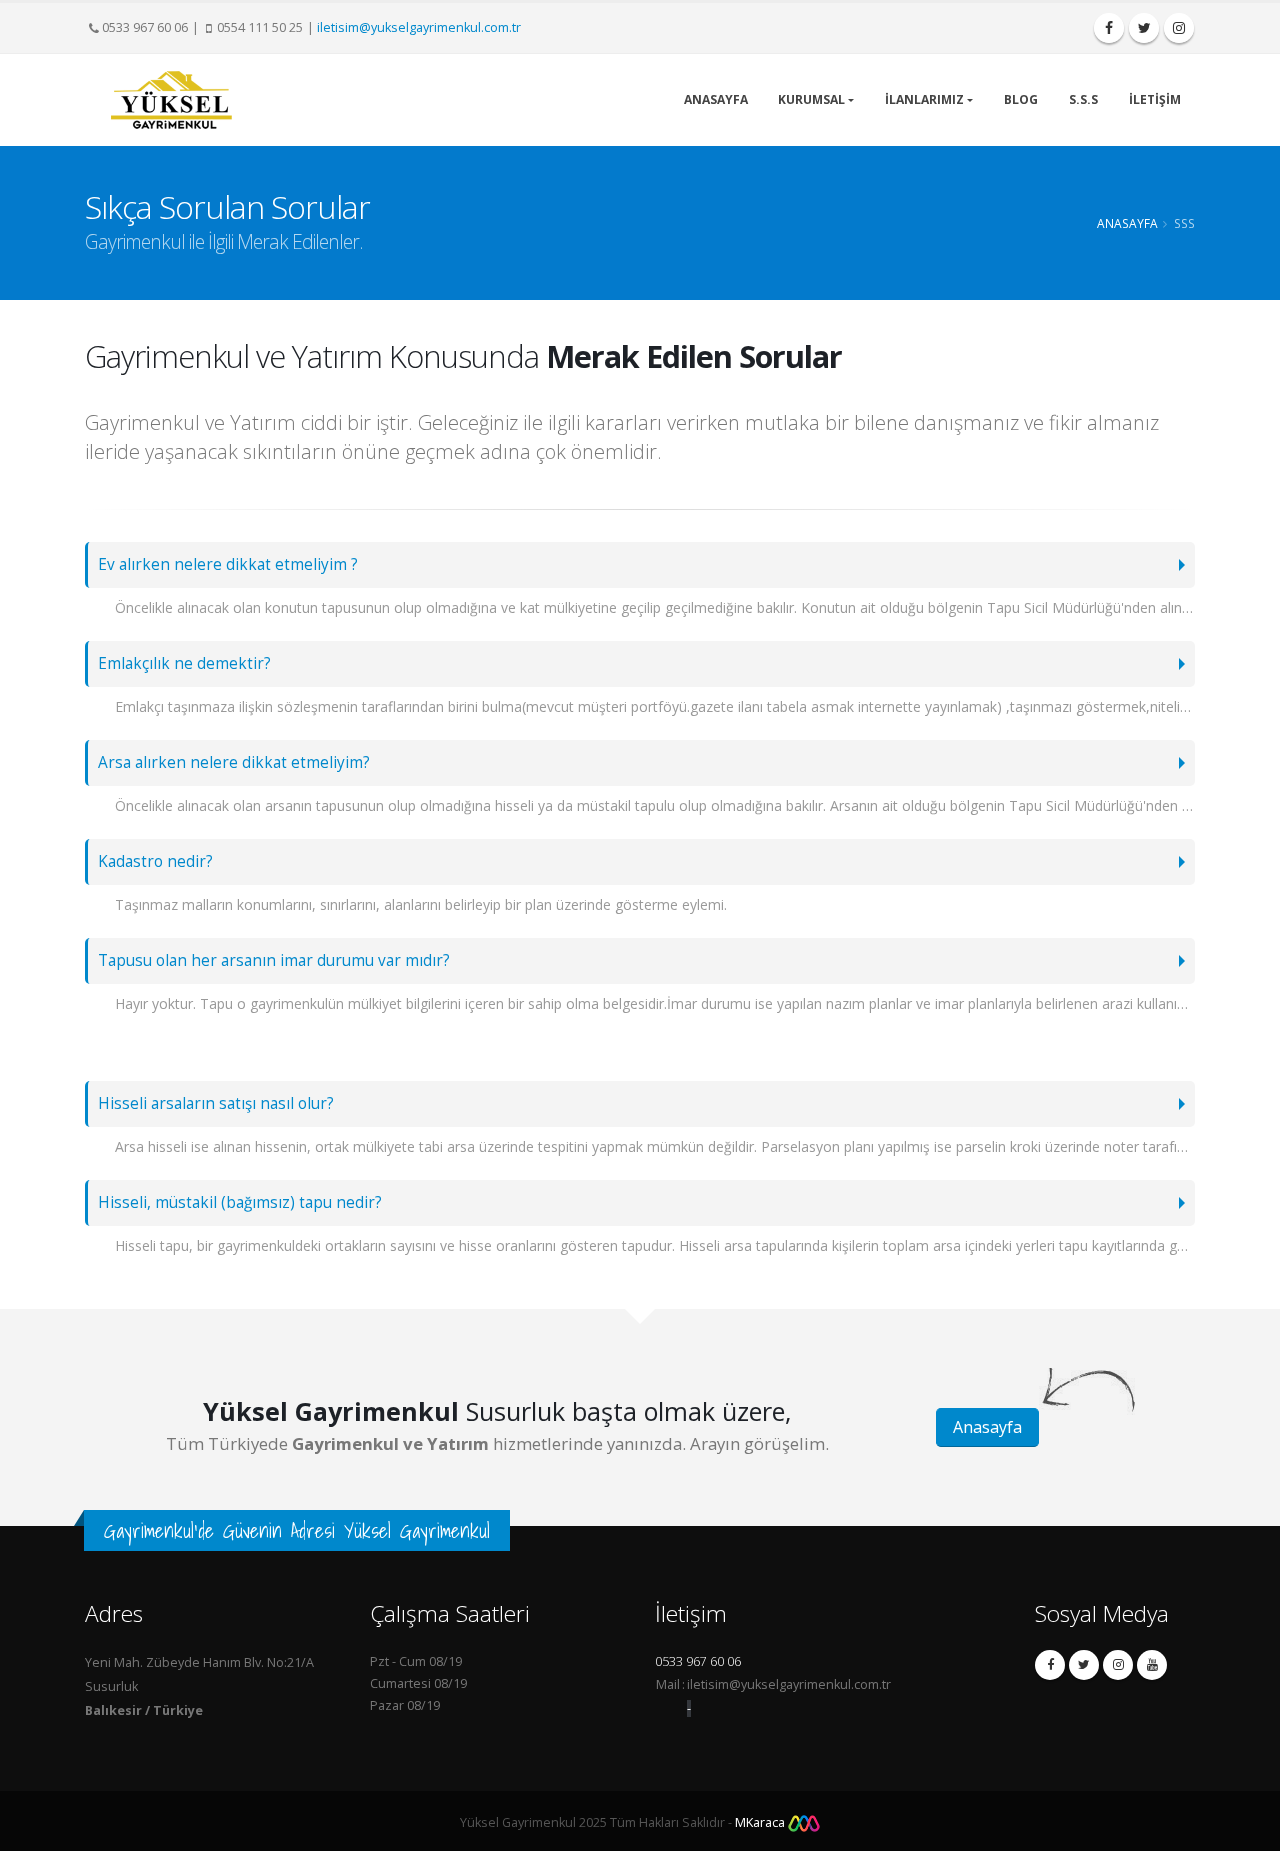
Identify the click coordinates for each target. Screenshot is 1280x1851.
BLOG (1021, 99)
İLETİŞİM (1155, 99)
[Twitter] (1144, 28)
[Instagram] (1118, 1665)
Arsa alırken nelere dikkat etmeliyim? (234, 762)
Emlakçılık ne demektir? (184, 663)
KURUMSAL (811, 99)
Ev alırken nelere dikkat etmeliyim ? (228, 564)
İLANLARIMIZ (924, 99)
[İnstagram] (1179, 28)
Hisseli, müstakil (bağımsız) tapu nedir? (240, 1202)
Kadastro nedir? (155, 861)
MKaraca (761, 1822)
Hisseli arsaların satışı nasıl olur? (216, 1103)
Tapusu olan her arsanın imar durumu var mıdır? (274, 960)
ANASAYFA (716, 99)
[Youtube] (1152, 1665)
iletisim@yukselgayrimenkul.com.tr (419, 27)
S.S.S (1083, 99)
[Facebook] (1109, 28)
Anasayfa (1127, 223)
